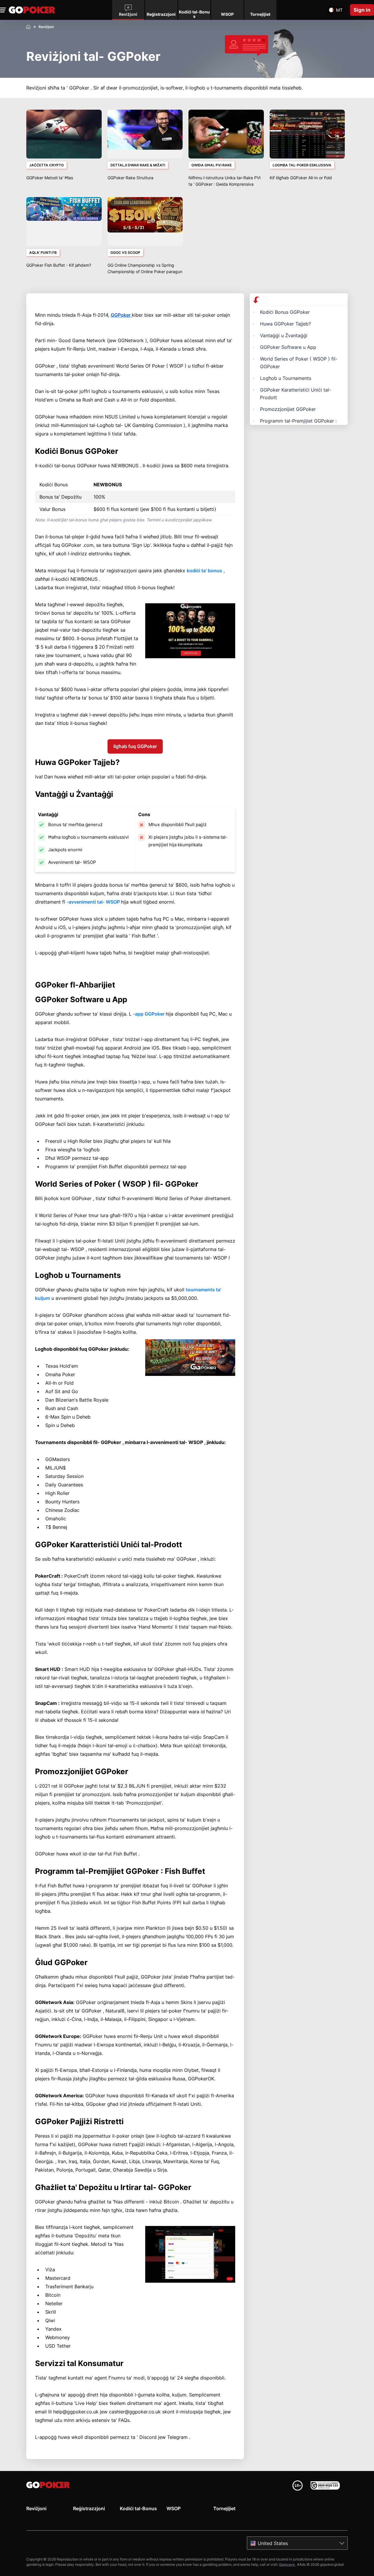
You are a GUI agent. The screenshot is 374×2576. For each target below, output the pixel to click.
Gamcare (287, 2564)
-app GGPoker (149, 1014)
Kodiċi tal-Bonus (138, 2508)
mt (339, 10)
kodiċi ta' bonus (204, 571)
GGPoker (121, 315)
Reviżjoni (36, 2508)
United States (273, 2543)
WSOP (174, 2508)
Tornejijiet (224, 2508)
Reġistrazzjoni (89, 2508)
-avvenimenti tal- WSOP (94, 902)
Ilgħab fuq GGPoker (135, 746)
